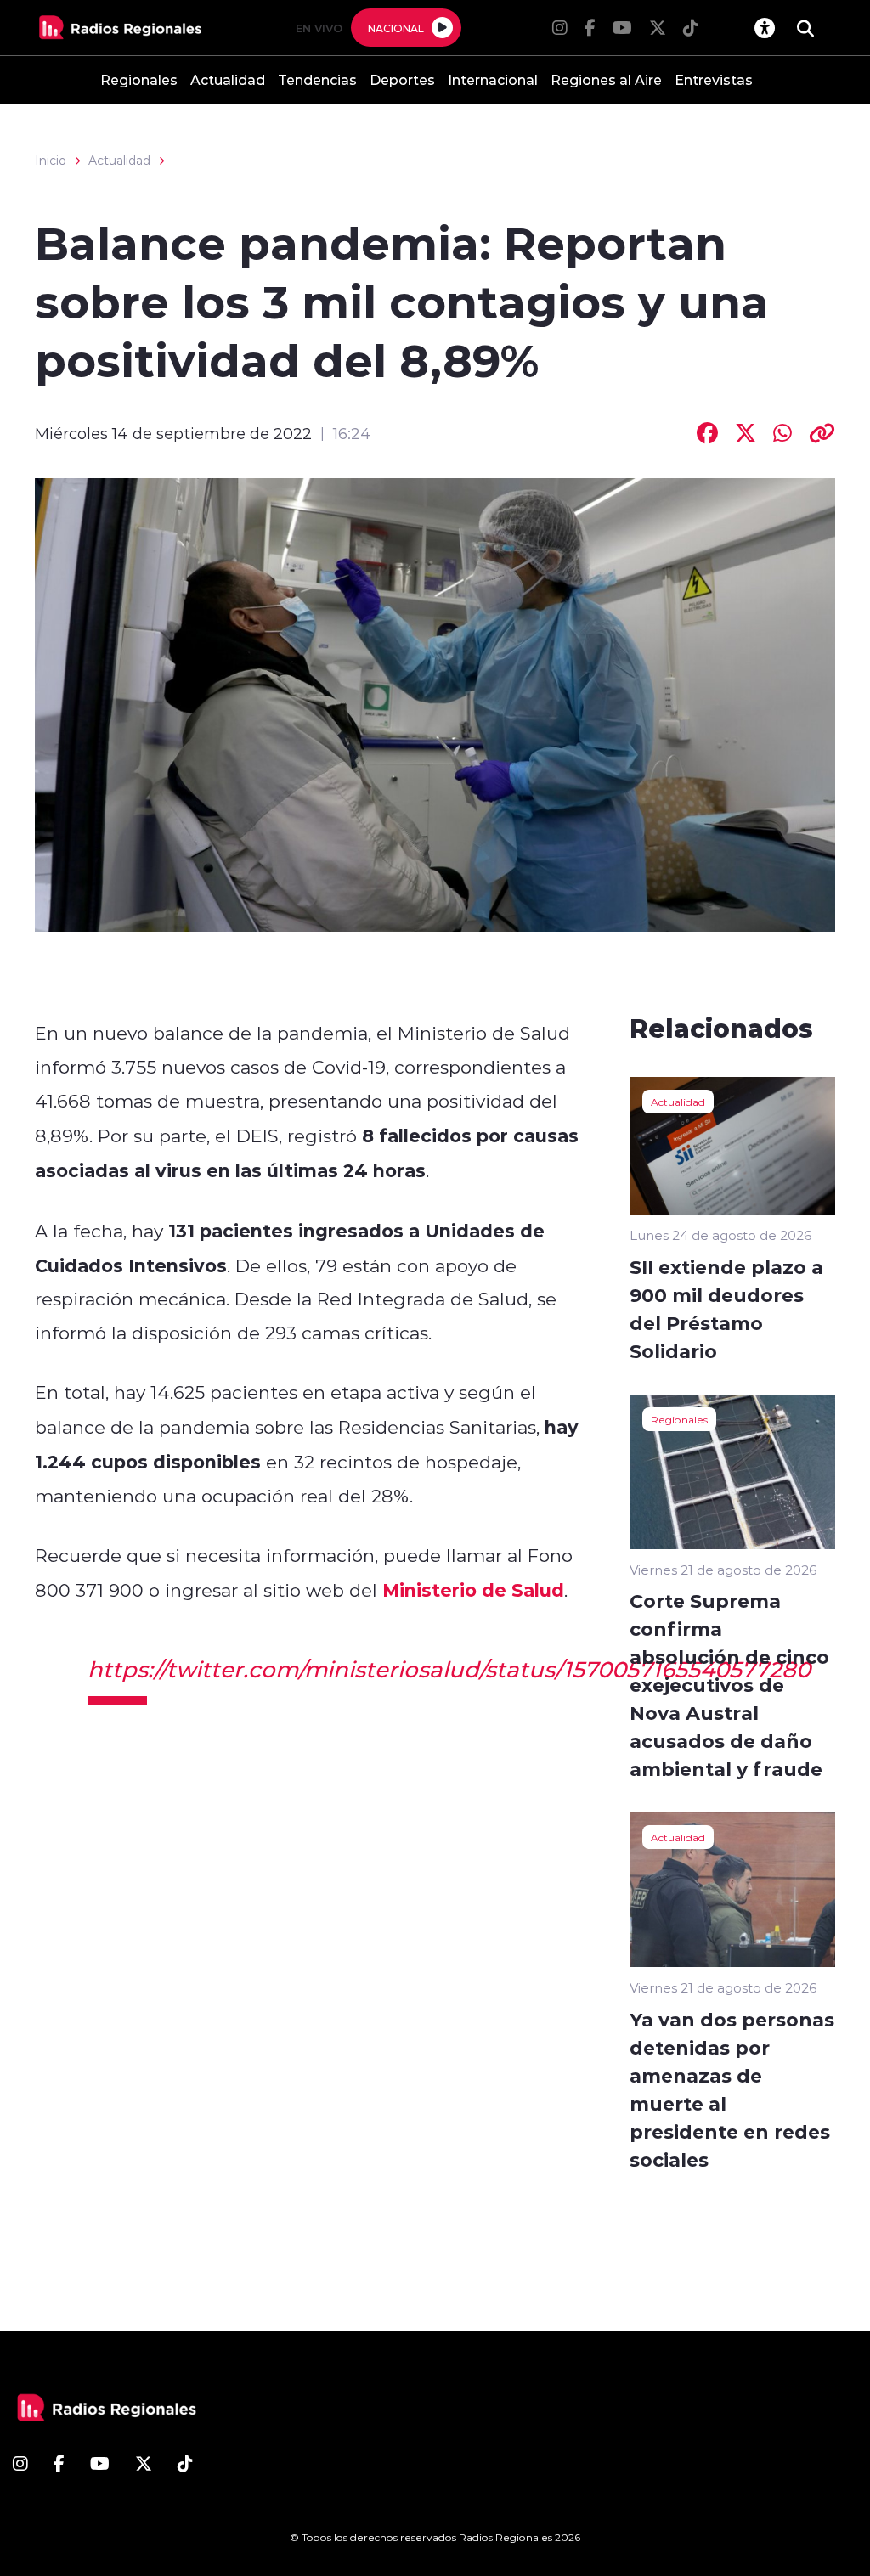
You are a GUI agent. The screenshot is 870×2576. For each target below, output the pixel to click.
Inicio (51, 161)
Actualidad (228, 79)
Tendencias (317, 79)
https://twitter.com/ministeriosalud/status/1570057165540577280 (449, 1669)
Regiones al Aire (606, 79)
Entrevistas (714, 79)
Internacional (493, 79)
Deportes (402, 79)
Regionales (139, 79)
